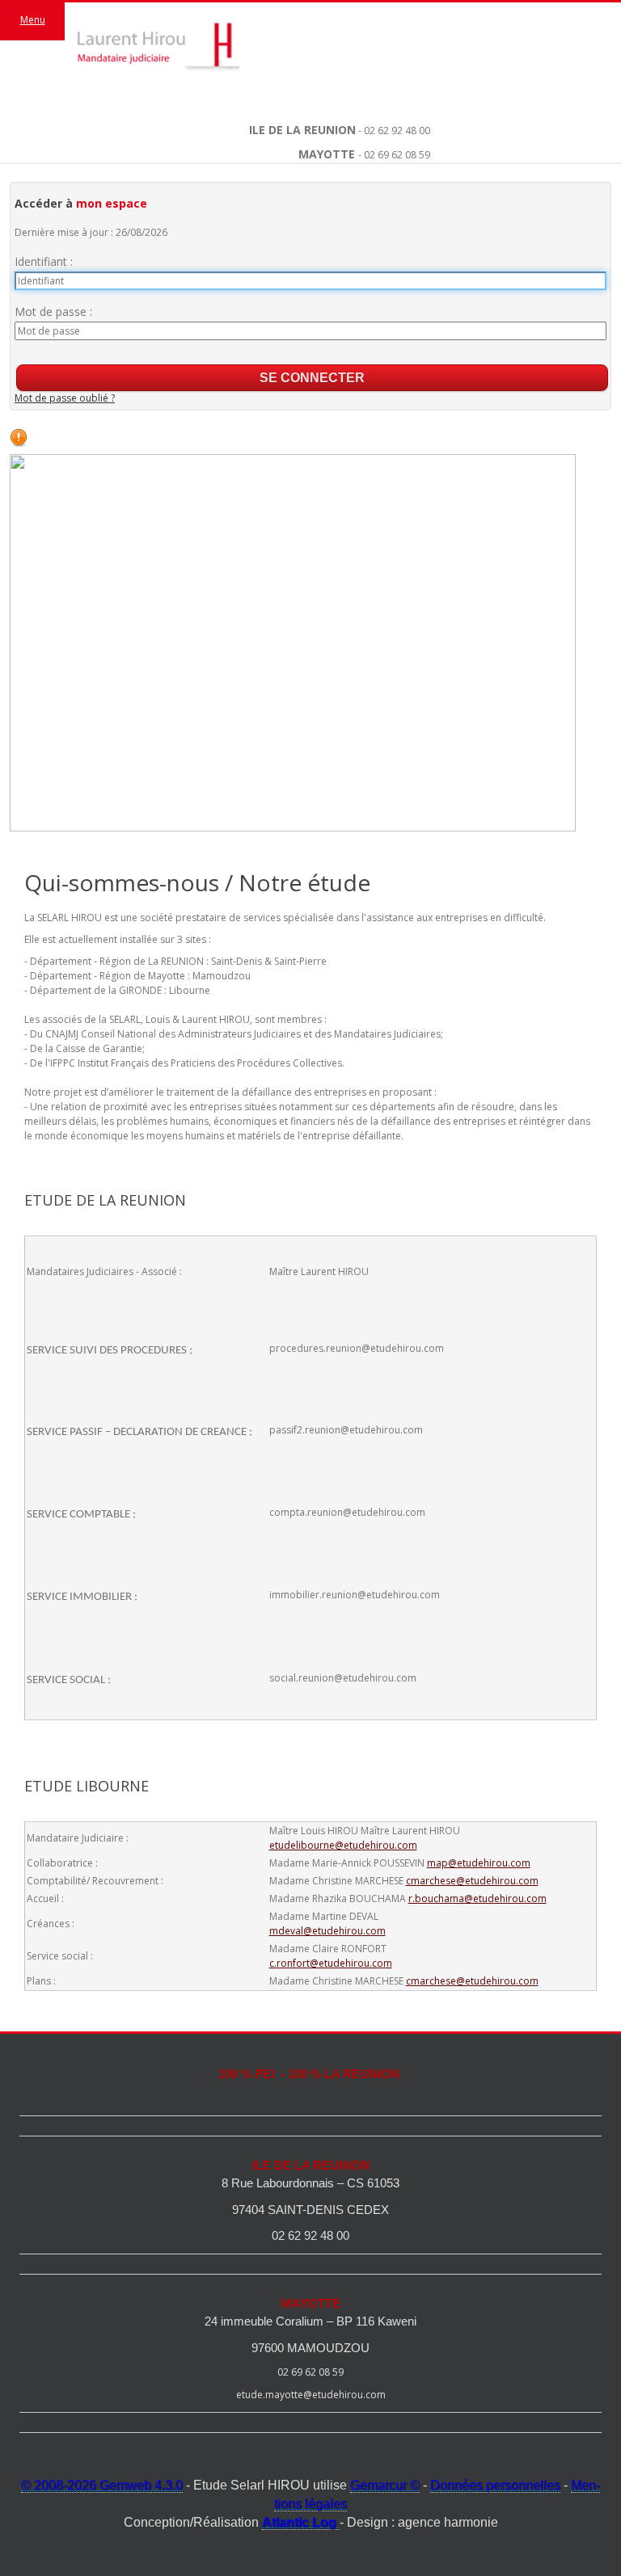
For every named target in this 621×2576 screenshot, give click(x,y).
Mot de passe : (53, 311)
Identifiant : (44, 261)
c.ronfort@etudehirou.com (331, 1963)
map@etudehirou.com (479, 1863)
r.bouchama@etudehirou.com (477, 1898)
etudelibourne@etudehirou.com (343, 1845)
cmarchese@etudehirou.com (472, 1881)
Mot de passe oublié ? (65, 398)
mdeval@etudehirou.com (327, 1931)
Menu (33, 20)
